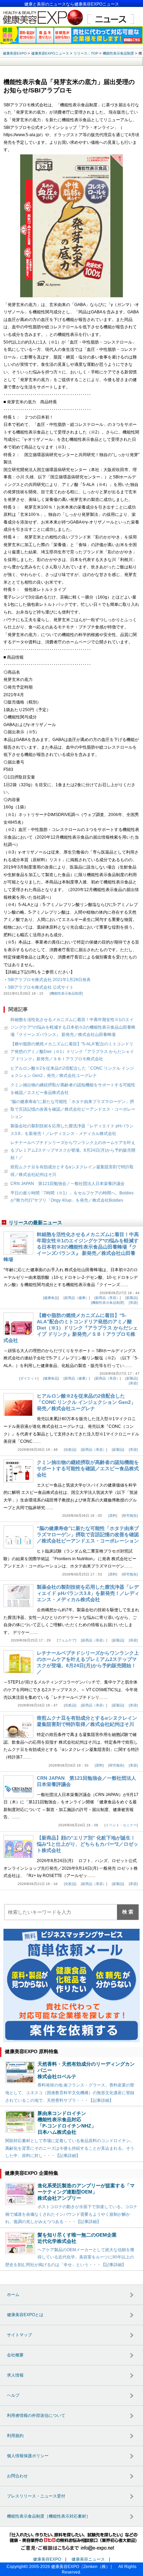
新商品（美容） (108, 1298)
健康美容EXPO (47, 2559)
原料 (113, 1516)
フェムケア (67, 1640)
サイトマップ (19, 2335)
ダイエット (29, 1378)
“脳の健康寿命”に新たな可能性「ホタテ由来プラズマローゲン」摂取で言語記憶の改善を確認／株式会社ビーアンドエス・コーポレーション (73, 1109)
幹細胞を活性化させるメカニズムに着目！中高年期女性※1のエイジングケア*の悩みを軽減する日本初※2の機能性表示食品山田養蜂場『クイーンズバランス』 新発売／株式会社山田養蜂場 (73, 1027)
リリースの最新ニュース (35, 1223)
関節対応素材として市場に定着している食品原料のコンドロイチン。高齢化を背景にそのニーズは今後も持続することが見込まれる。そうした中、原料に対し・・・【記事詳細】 (70, 2148)
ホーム (13, 2295)
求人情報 (15, 2375)
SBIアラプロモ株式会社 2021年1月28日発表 (49, 980)
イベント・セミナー (121, 1825)
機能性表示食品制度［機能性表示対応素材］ (49, 2516)
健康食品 (51, 1298)
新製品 (132, 1298)
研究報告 (130, 1516)
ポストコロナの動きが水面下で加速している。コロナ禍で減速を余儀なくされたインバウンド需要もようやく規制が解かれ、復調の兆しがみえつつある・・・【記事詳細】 (71, 2214)
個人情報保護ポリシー (28, 2456)
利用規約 (15, 2436)
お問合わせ (17, 2476)
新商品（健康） (77, 1298)
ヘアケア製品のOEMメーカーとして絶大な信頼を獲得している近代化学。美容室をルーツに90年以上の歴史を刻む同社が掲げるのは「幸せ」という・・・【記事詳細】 (70, 2257)
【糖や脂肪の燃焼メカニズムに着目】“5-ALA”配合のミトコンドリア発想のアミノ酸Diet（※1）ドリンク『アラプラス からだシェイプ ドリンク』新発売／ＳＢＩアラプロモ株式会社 (72, 1051)
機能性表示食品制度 (66, 993)
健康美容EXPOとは (25, 2315)
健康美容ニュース (88, 2559)
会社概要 (15, 2355)
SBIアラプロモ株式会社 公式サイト (41, 987)
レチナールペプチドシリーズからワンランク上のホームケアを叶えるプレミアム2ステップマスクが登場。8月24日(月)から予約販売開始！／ (73, 1150)
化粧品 (70, 1450)
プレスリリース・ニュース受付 (36, 2496)
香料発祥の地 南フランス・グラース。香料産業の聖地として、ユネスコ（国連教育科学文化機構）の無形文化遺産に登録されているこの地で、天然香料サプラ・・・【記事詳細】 (70, 2093)
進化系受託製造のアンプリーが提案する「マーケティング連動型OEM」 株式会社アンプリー (86, 2192)
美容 (133, 1303)
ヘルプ (13, 2395)
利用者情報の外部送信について (36, 2415)
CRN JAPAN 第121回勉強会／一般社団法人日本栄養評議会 (68, 1184)
